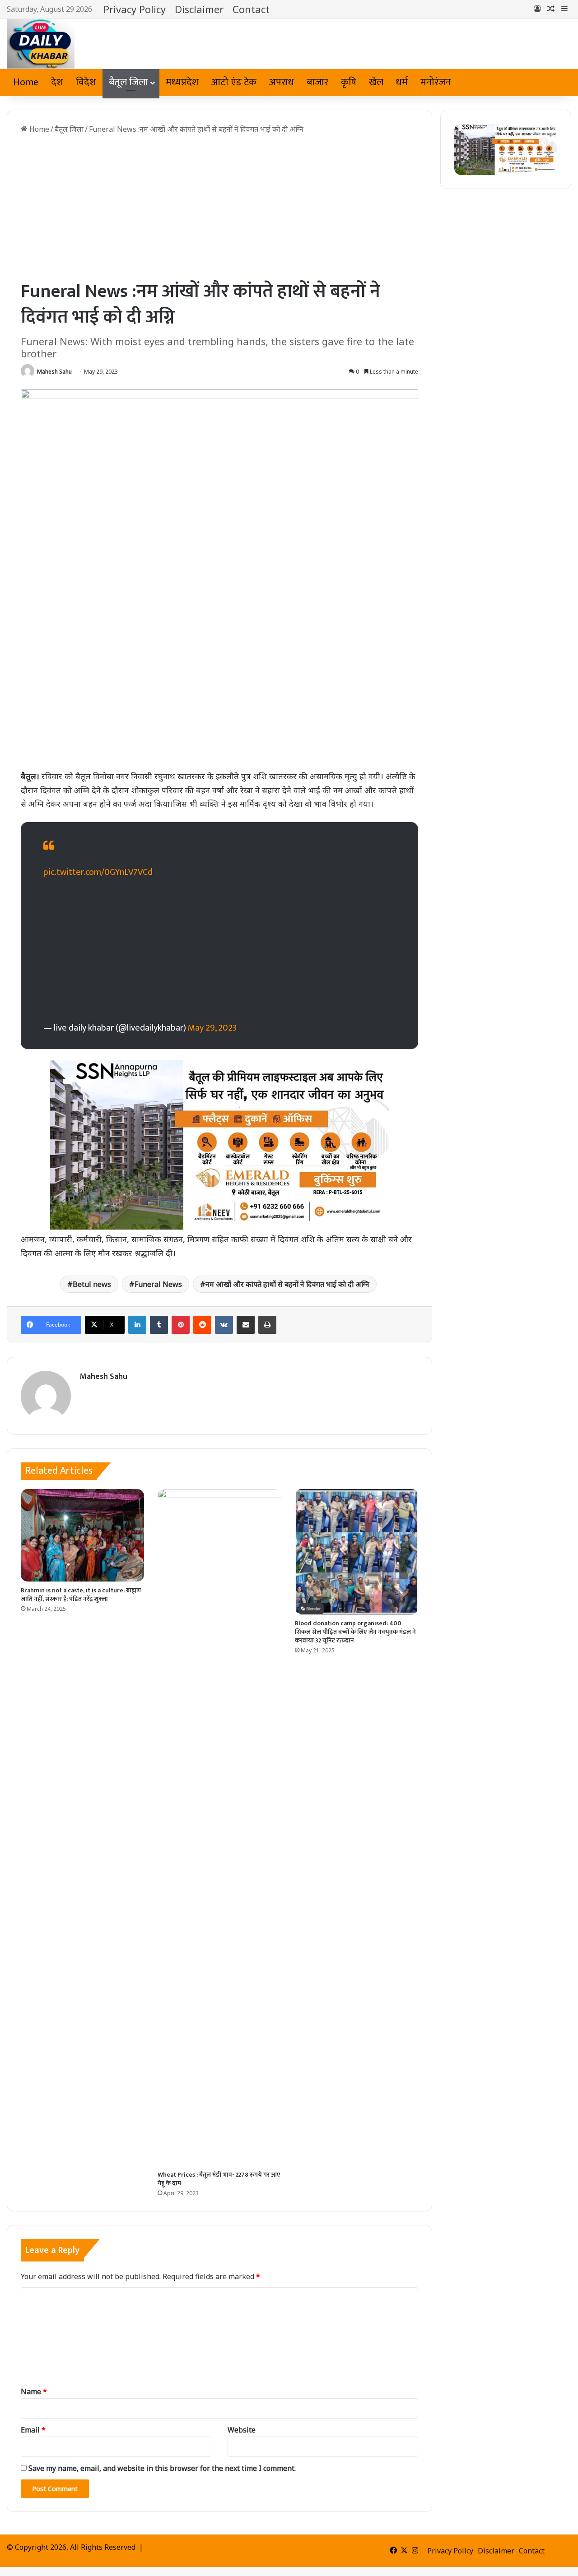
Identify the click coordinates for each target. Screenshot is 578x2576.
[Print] (267, 1325)
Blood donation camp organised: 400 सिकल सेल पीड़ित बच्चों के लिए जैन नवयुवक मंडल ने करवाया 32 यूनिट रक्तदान (355, 1632)
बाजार (317, 82)
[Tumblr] (159, 1325)
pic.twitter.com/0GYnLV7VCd (98, 872)
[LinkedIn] (137, 1325)
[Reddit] (202, 1325)
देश (57, 82)
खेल (376, 82)
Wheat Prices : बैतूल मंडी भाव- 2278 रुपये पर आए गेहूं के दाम (219, 2179)
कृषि (349, 82)
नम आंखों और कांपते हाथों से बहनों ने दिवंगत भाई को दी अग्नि (287, 1284)
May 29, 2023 (212, 1028)
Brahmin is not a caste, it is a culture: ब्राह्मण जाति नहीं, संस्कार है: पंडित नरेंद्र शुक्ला (81, 1595)
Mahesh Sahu (54, 372)
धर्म (402, 82)
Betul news (92, 1284)
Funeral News (158, 1284)
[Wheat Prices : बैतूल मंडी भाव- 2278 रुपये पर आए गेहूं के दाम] (219, 1827)
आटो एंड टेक (234, 82)
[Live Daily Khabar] (41, 44)
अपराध (282, 82)
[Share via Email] (246, 1325)
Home (26, 82)
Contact (251, 9)
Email (33, 2430)
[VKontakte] (224, 1325)
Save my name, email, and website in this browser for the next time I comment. (162, 2468)
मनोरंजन (436, 82)
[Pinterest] (181, 1325)
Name (34, 2391)
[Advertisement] (219, 207)
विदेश (86, 82)
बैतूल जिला (128, 82)
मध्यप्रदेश (182, 82)
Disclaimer (199, 9)
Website (242, 2430)
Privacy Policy (135, 9)
